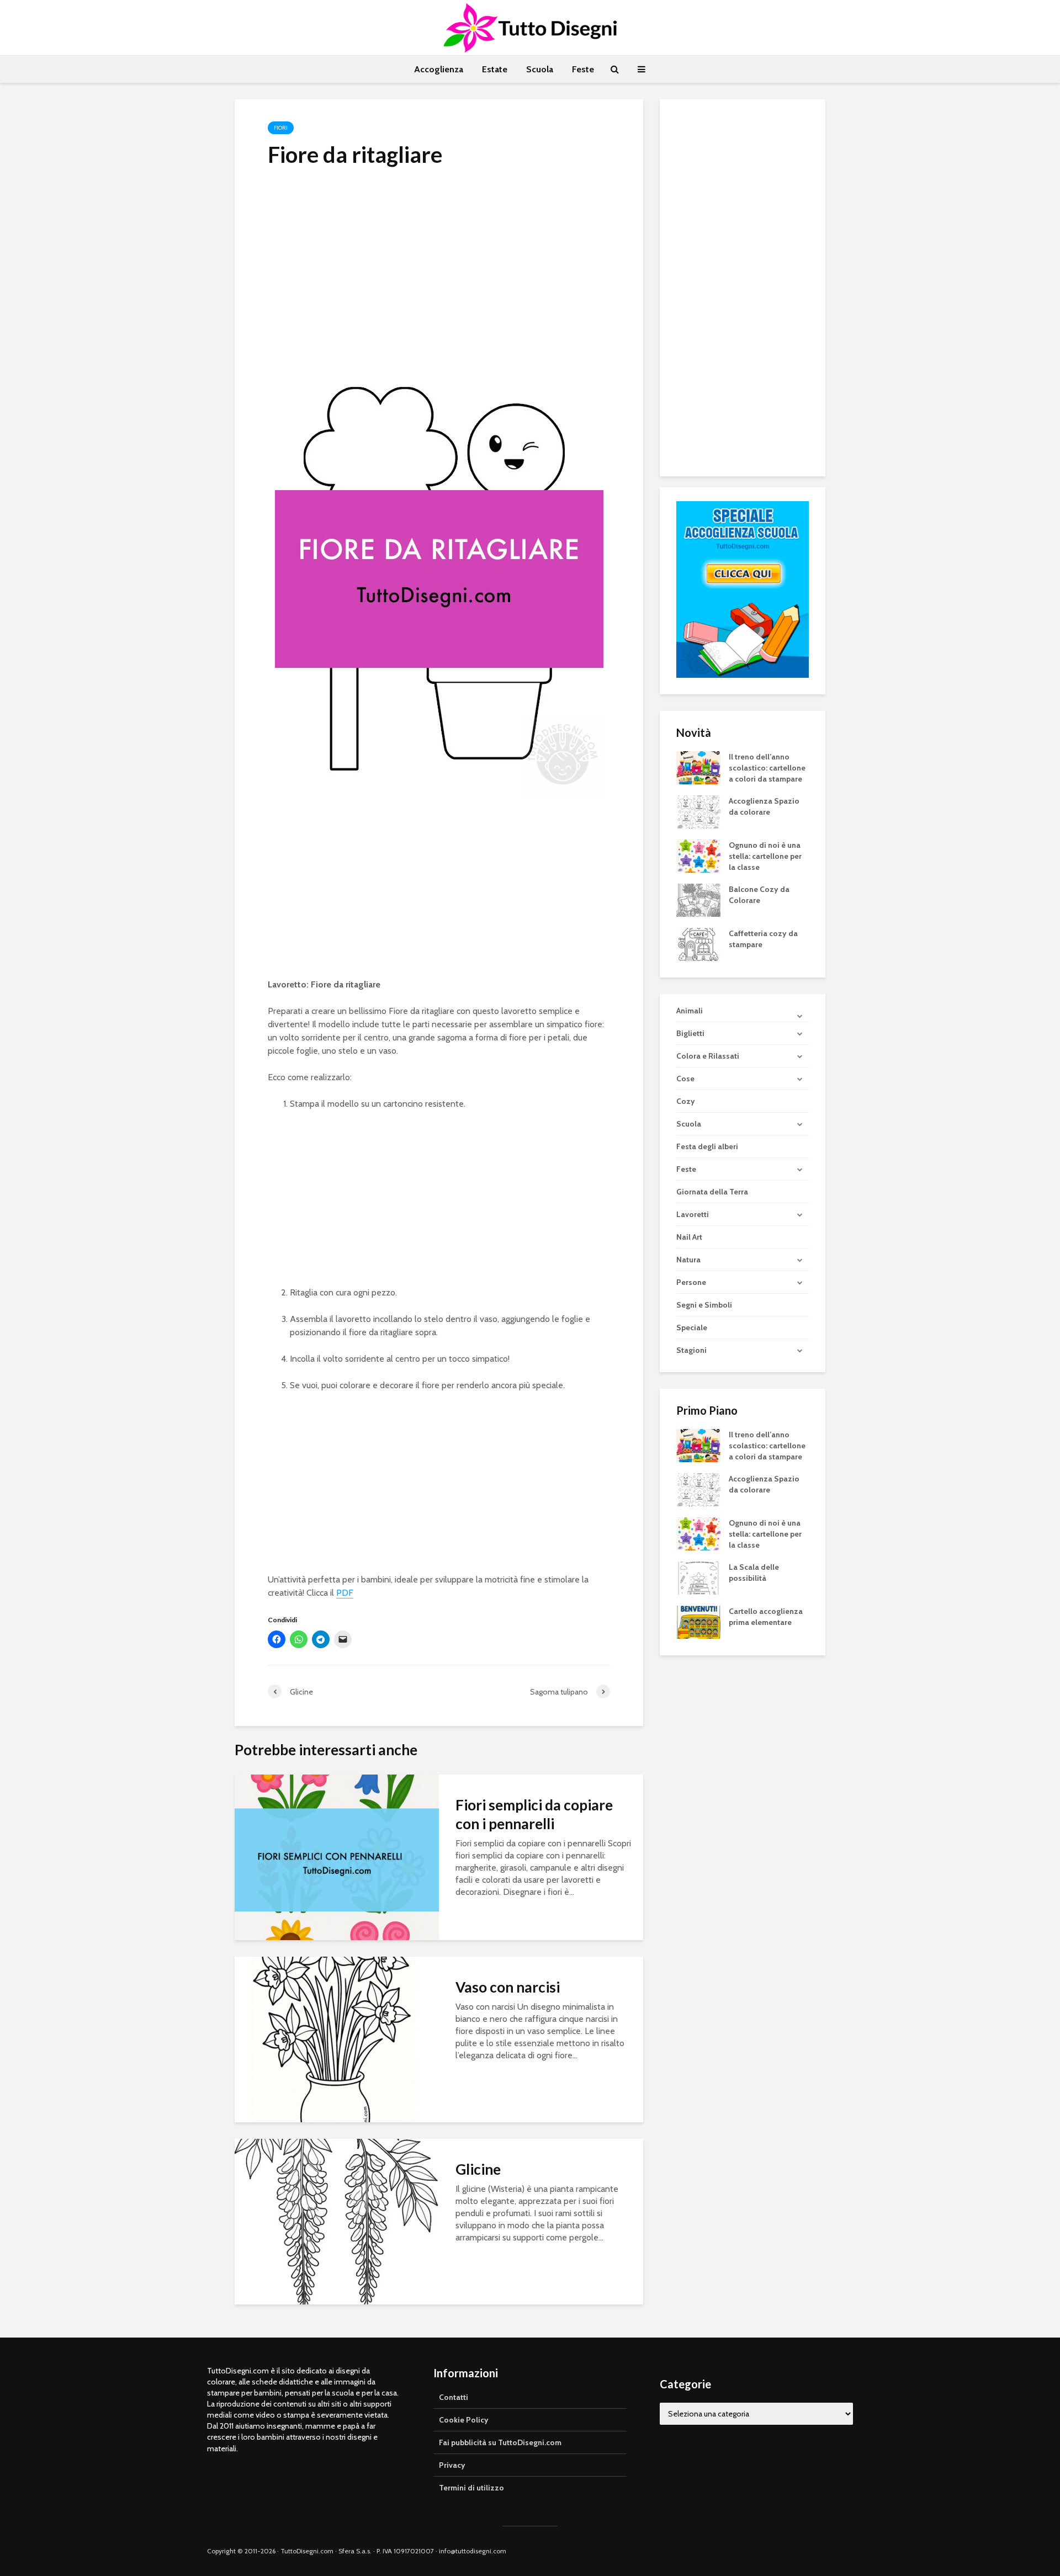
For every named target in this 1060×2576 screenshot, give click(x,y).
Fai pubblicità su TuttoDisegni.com (500, 2442)
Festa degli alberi (707, 1146)
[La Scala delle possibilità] (698, 1578)
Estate (495, 69)
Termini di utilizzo (471, 2488)
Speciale (692, 1327)
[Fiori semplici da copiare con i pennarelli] (337, 1857)
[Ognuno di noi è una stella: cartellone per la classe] (698, 855)
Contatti (454, 2397)
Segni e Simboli (704, 1305)
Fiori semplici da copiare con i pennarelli (534, 1814)
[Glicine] (337, 2221)
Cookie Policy (464, 2420)
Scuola (540, 69)
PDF (345, 1593)
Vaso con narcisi (508, 1987)
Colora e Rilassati (708, 1056)
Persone (691, 1282)
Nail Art (689, 1237)
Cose (685, 1079)
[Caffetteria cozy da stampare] (698, 943)
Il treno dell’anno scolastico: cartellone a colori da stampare (767, 768)
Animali (690, 1011)
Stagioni (691, 1350)
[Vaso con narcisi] (337, 2039)
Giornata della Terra (712, 1192)
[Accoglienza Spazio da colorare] (698, 811)
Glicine (478, 2169)
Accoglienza (439, 69)
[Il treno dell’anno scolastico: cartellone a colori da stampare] (698, 767)
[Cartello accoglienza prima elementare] (698, 1622)
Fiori (281, 128)
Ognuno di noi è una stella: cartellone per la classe (765, 856)
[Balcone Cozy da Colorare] (698, 899)
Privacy (452, 2465)
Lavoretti (693, 1214)
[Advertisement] (439, 261)
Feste (583, 69)
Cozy (686, 1101)
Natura (688, 1260)
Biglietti (690, 1033)
